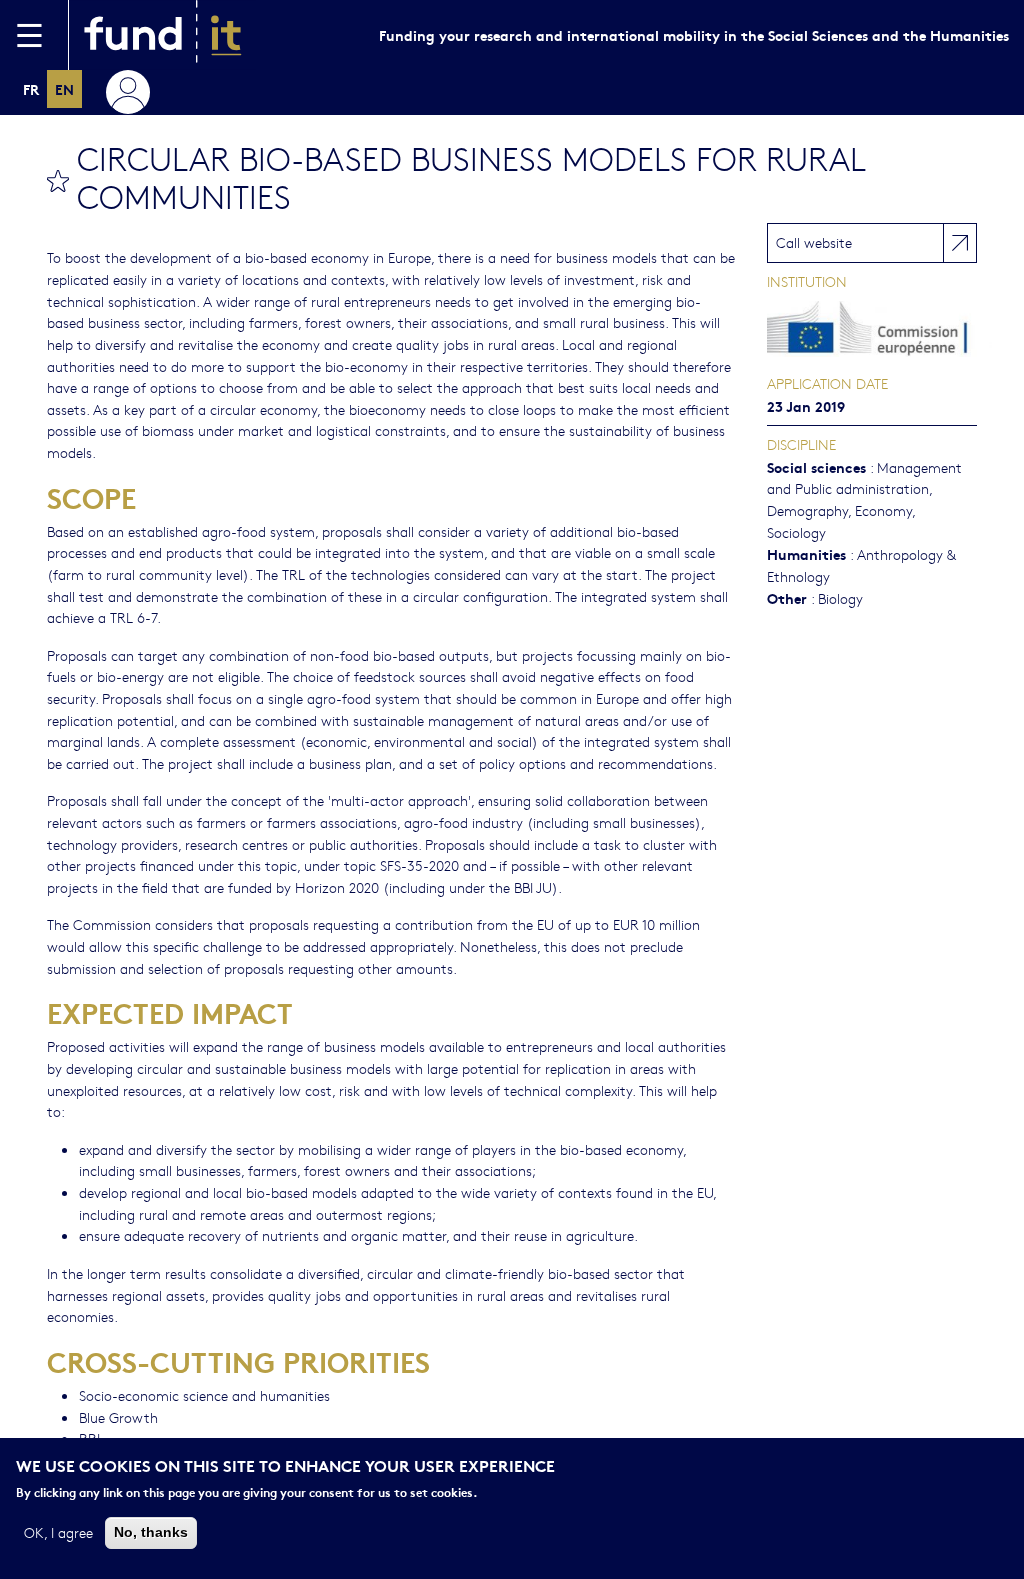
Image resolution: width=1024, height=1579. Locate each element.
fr (31, 88)
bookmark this (58, 181)
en (64, 88)
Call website (814, 242)
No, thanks (151, 1532)
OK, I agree (58, 1532)
